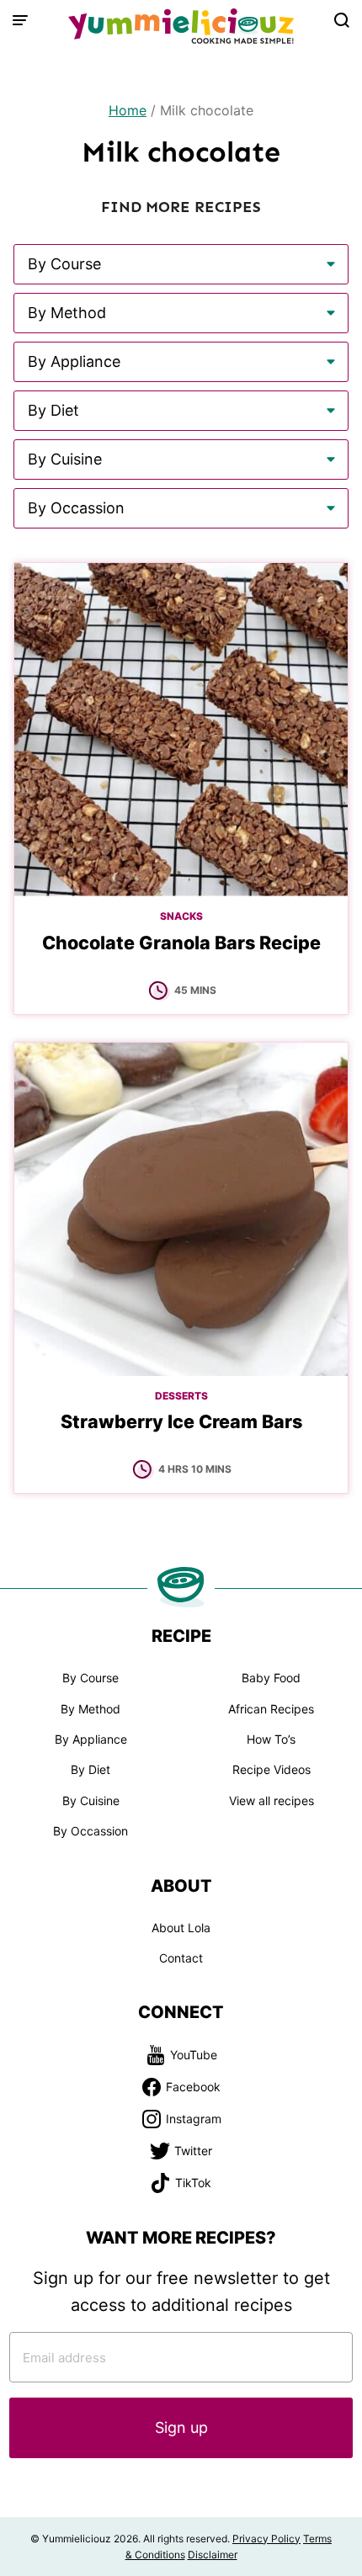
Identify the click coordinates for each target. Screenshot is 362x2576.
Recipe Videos (271, 1769)
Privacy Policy (266, 2539)
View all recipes (271, 1801)
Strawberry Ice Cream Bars (181, 1421)
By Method (90, 1709)
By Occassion (90, 1831)
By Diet (90, 1769)
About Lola (181, 1928)
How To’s (271, 1739)
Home (128, 110)
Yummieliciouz (181, 27)
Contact (181, 1958)
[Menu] (20, 20)
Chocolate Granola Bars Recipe (181, 943)
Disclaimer (213, 2555)
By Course (90, 1678)
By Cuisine (91, 1801)
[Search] (342, 20)
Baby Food (271, 1678)
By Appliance (91, 1739)
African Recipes (271, 1709)
